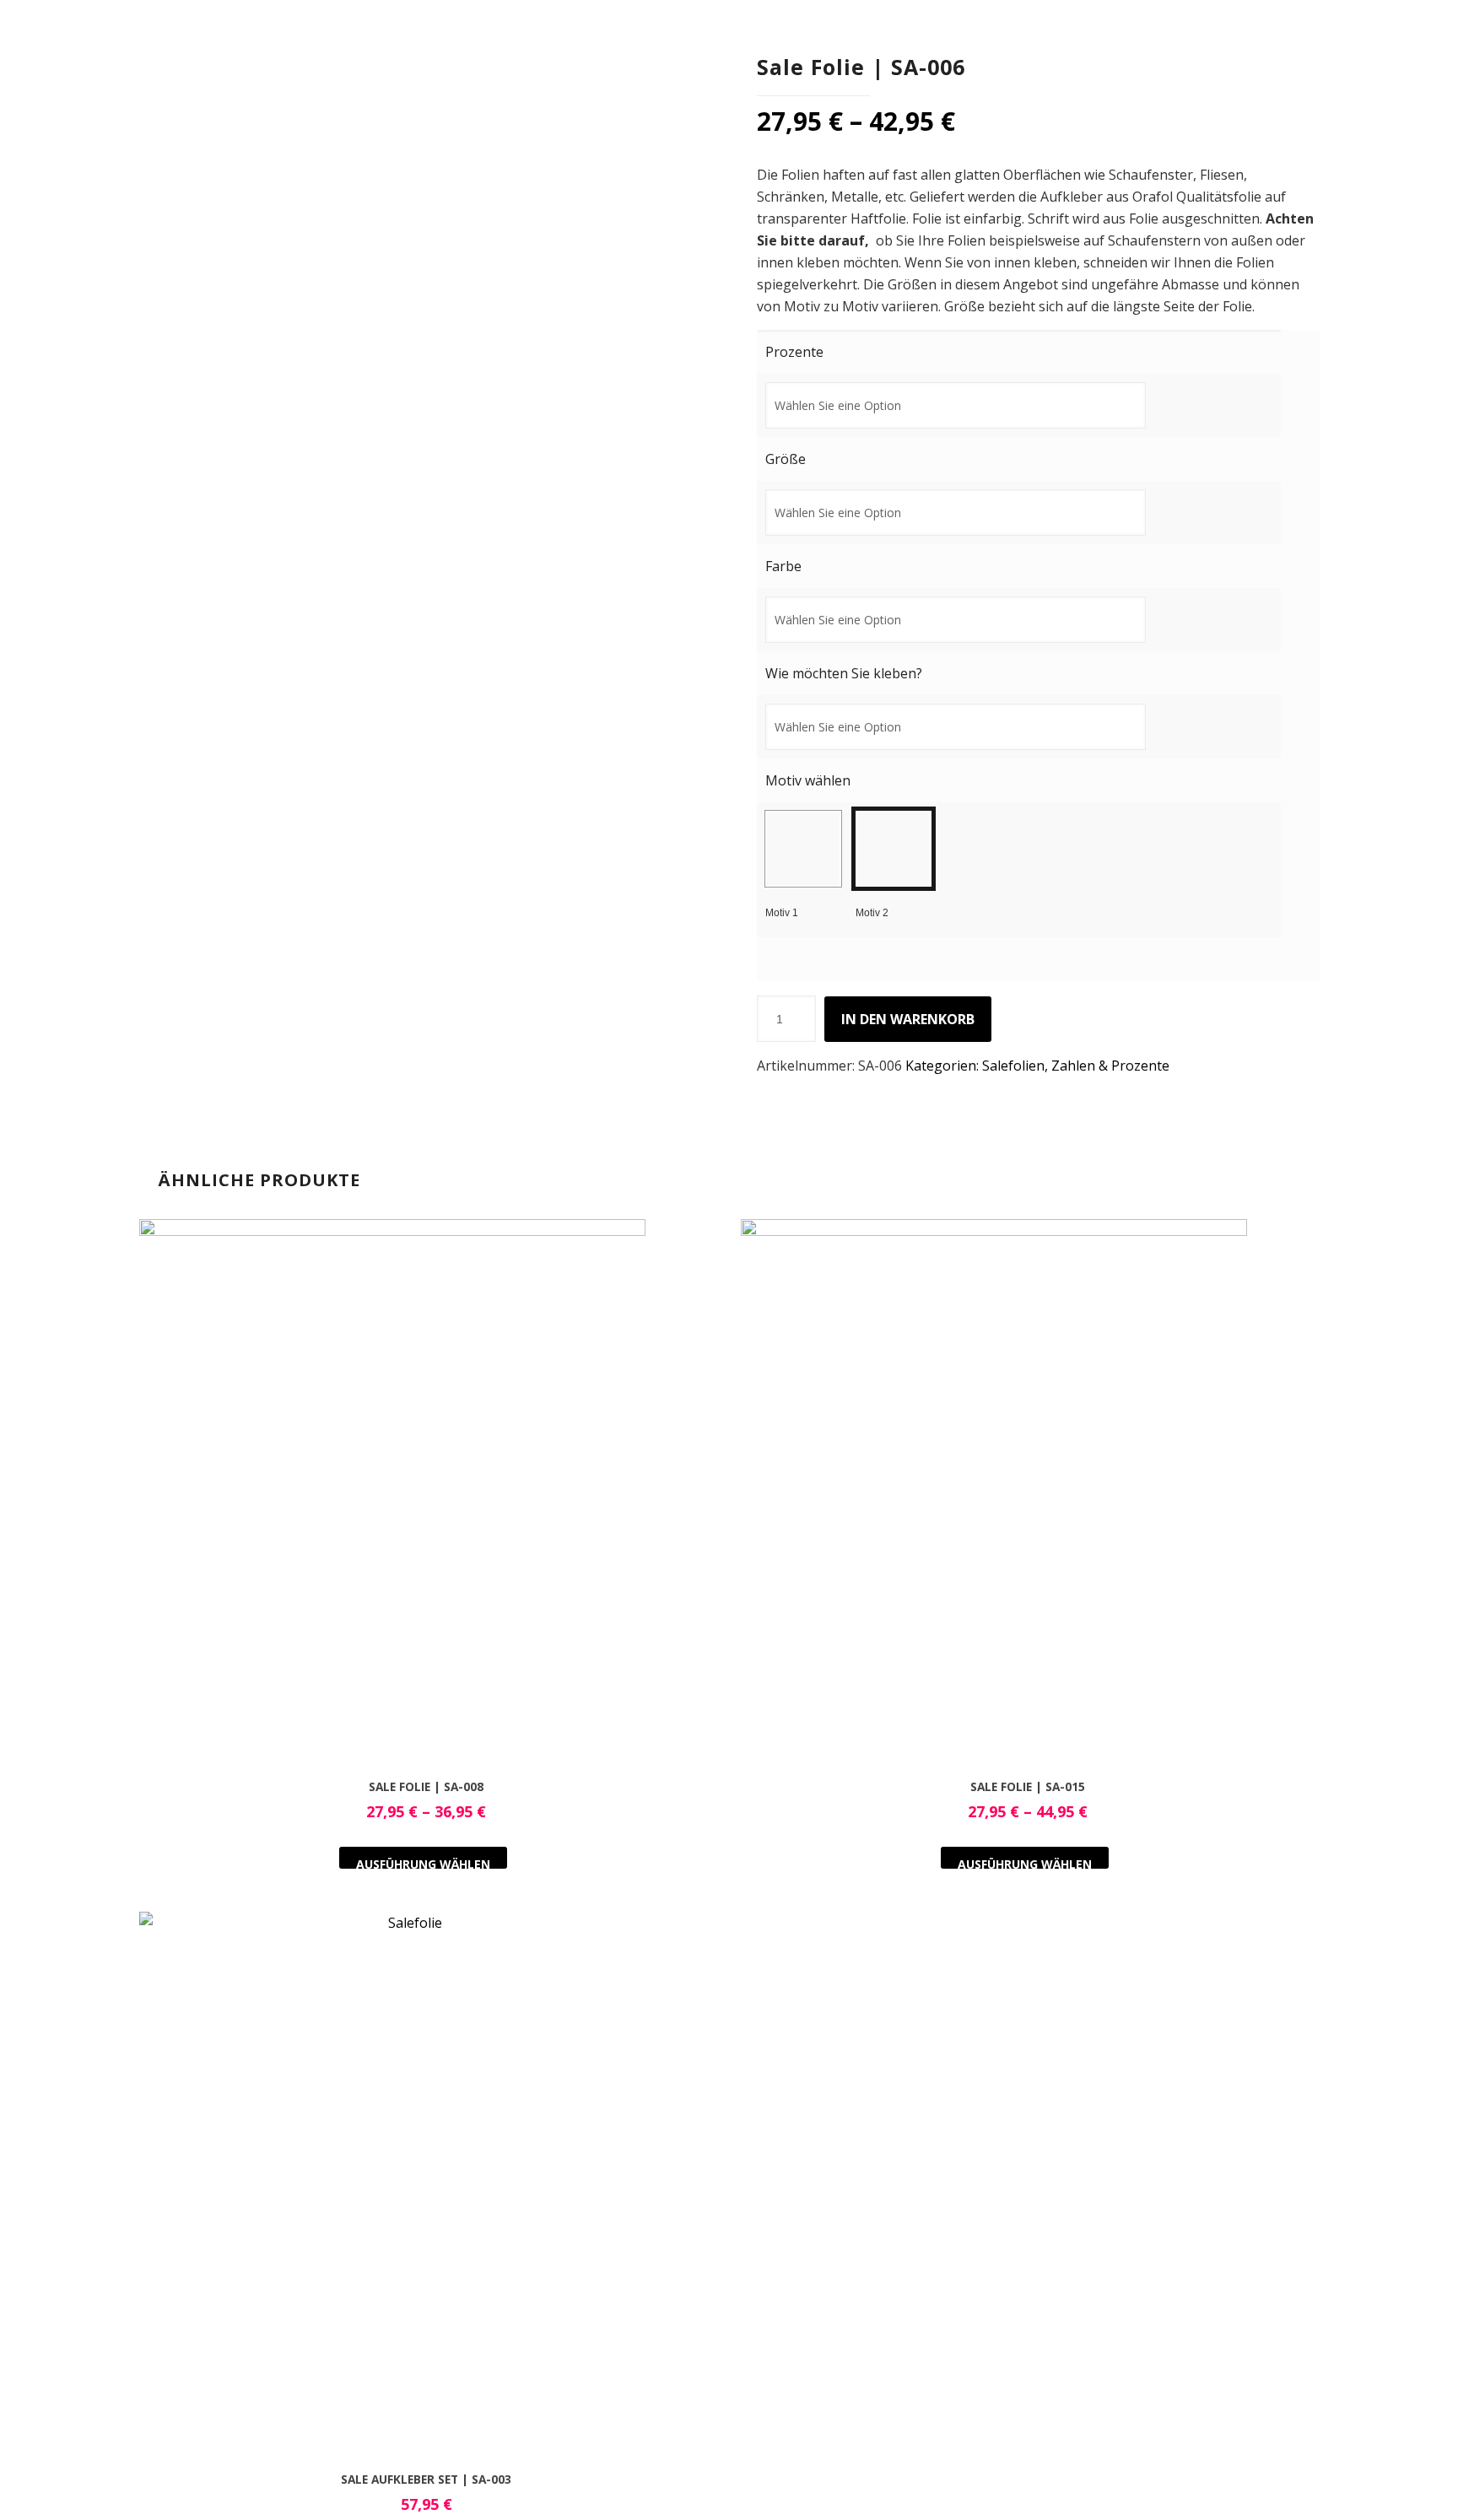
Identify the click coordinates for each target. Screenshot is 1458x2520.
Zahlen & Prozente (1110, 1066)
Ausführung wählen (423, 1862)
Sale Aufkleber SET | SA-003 (426, 2479)
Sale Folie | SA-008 (426, 1786)
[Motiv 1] (803, 849)
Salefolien (1013, 1066)
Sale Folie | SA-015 (1028, 1786)
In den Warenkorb (908, 1019)
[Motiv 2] (894, 849)
